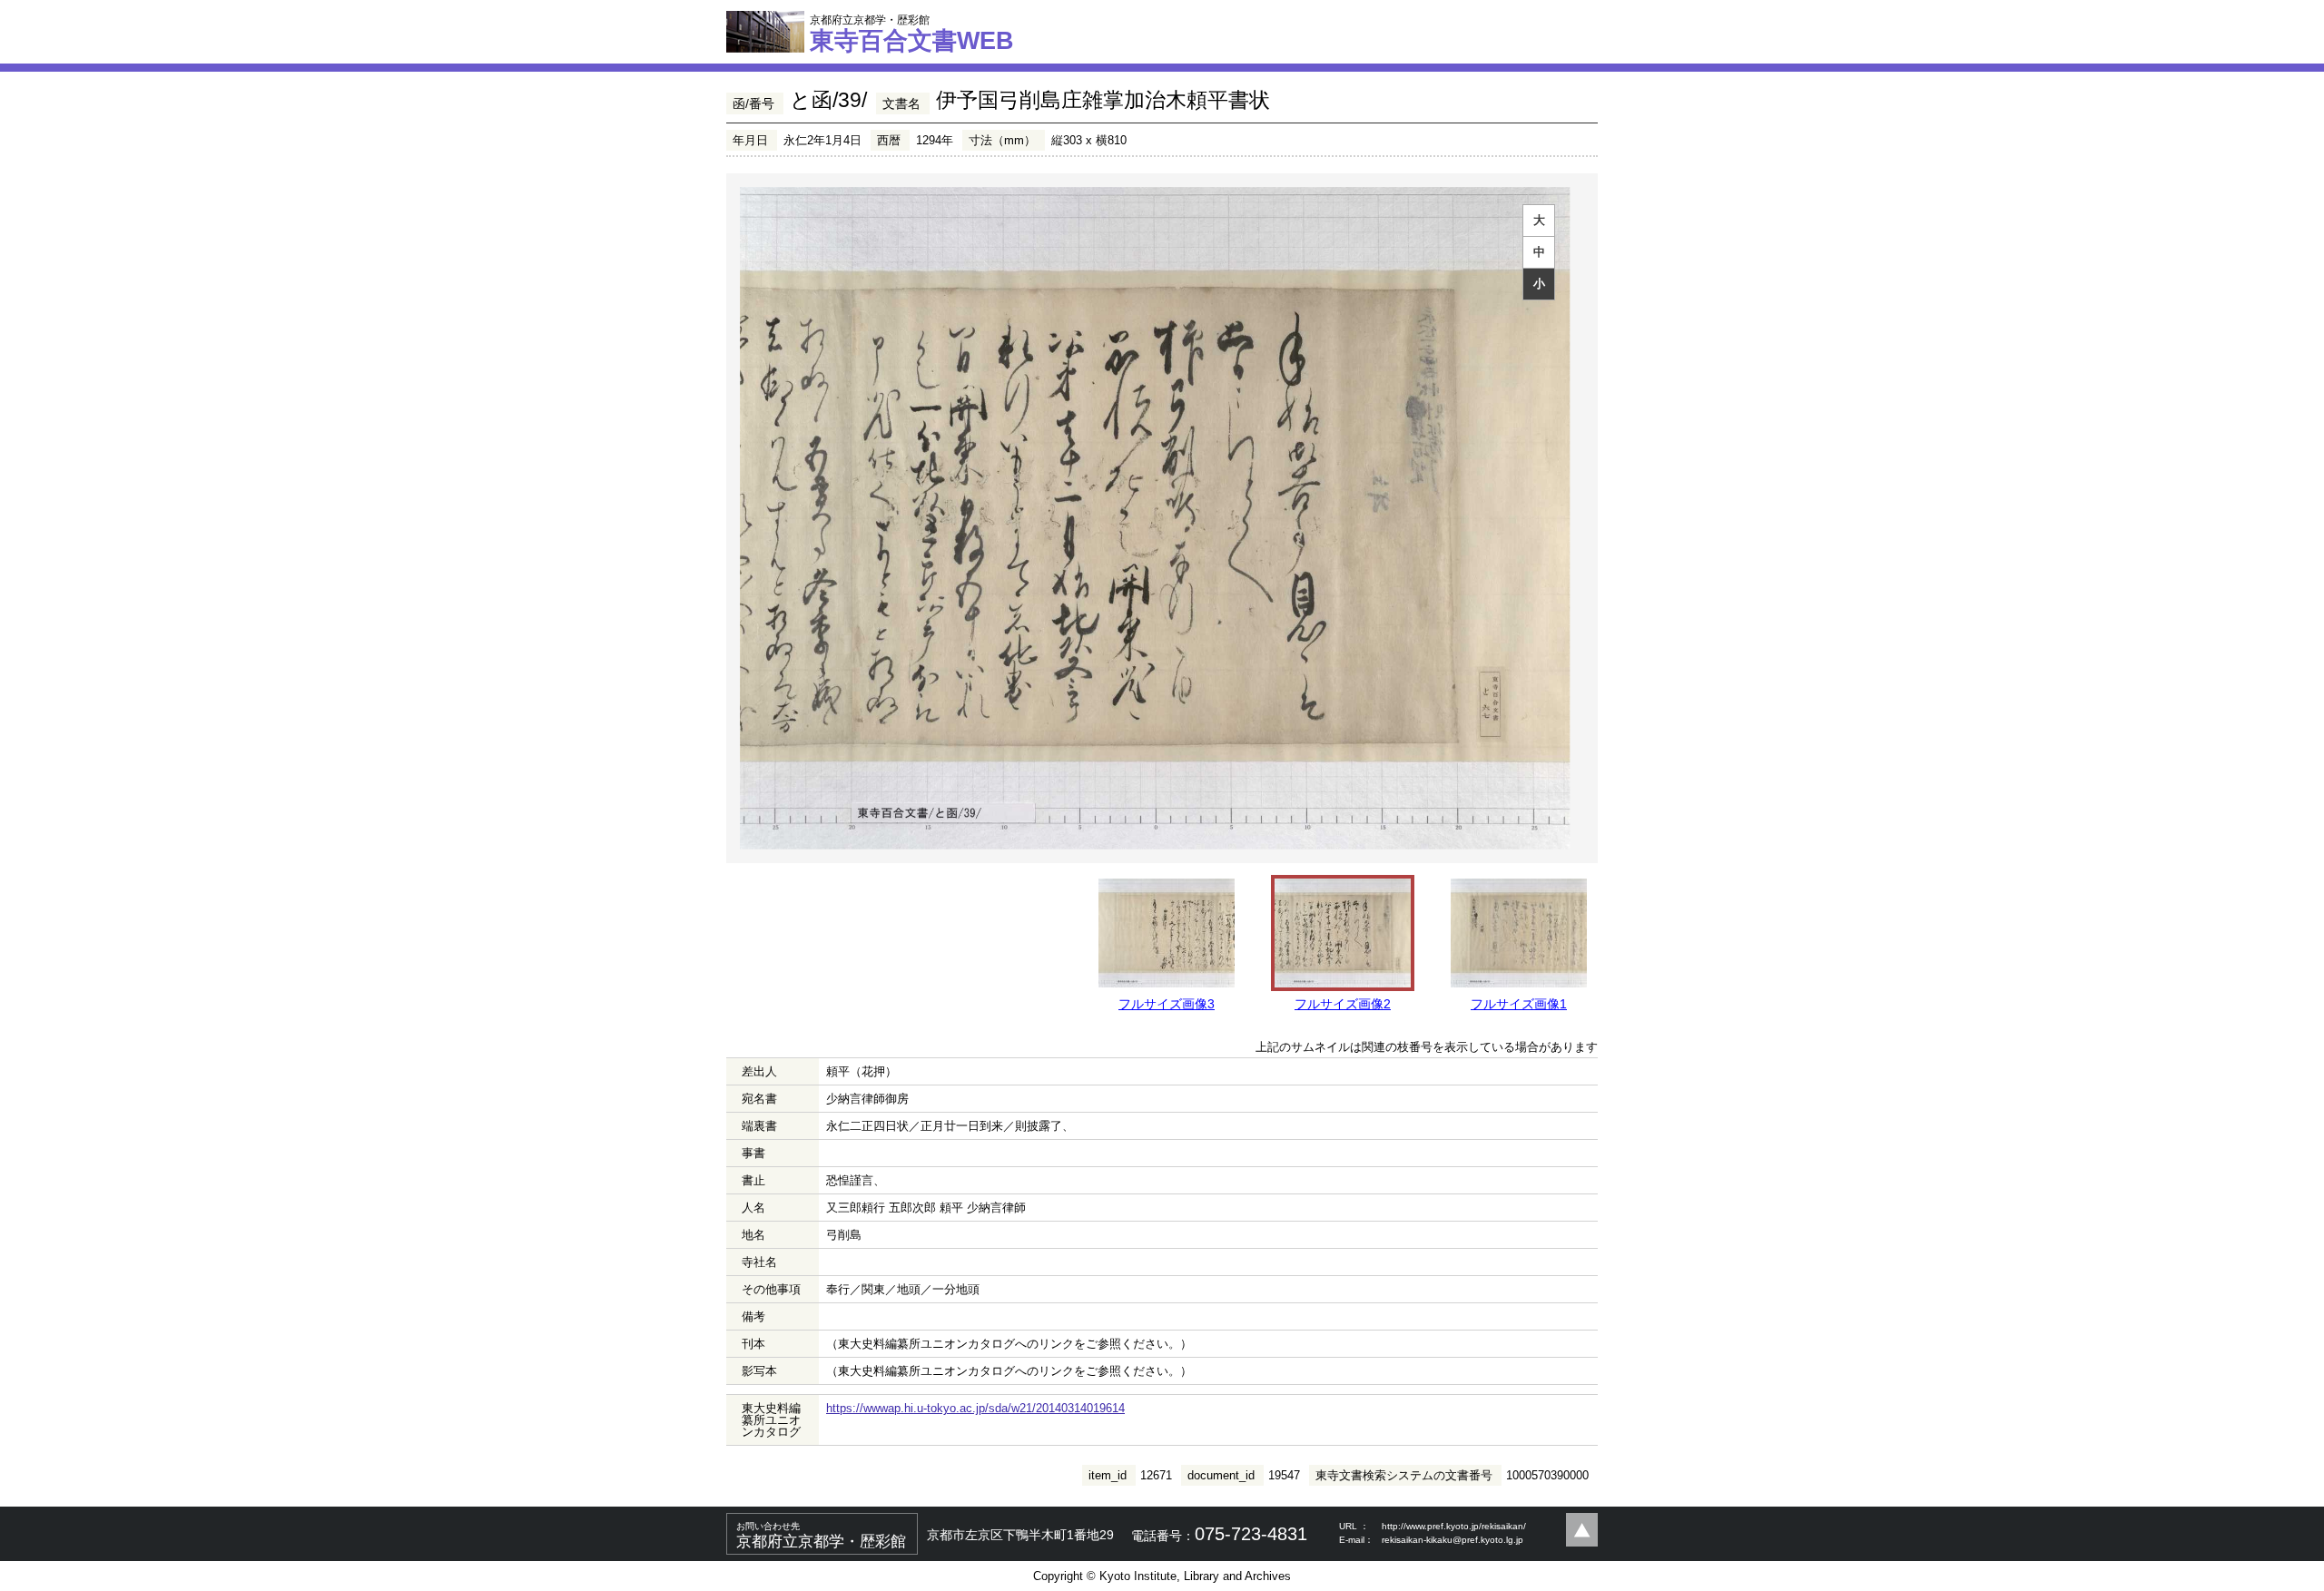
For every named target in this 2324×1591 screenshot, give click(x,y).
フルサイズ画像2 (1343, 1004)
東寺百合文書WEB (912, 34)
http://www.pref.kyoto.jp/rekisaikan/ (1454, 1526)
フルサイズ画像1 (1519, 1004)
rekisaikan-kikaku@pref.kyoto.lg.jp (1452, 1540)
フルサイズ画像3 (1167, 1004)
